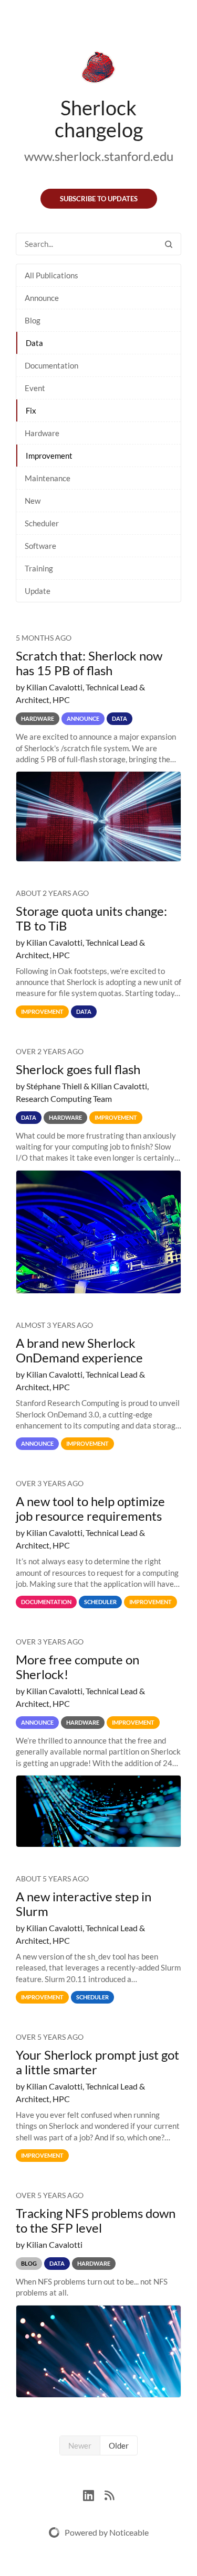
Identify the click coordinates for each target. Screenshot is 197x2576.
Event (35, 388)
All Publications (51, 275)
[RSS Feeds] (109, 2494)
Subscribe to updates (99, 199)
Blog (33, 320)
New (33, 501)
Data (34, 343)
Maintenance (48, 478)
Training (39, 568)
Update (38, 591)
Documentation (51, 365)
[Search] (169, 244)
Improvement (49, 456)
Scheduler (42, 523)
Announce (42, 298)
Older (119, 2445)
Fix (31, 410)
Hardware (42, 433)
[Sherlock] (98, 69)
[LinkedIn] (94, 2494)
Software (40, 546)
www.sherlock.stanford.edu (99, 156)
